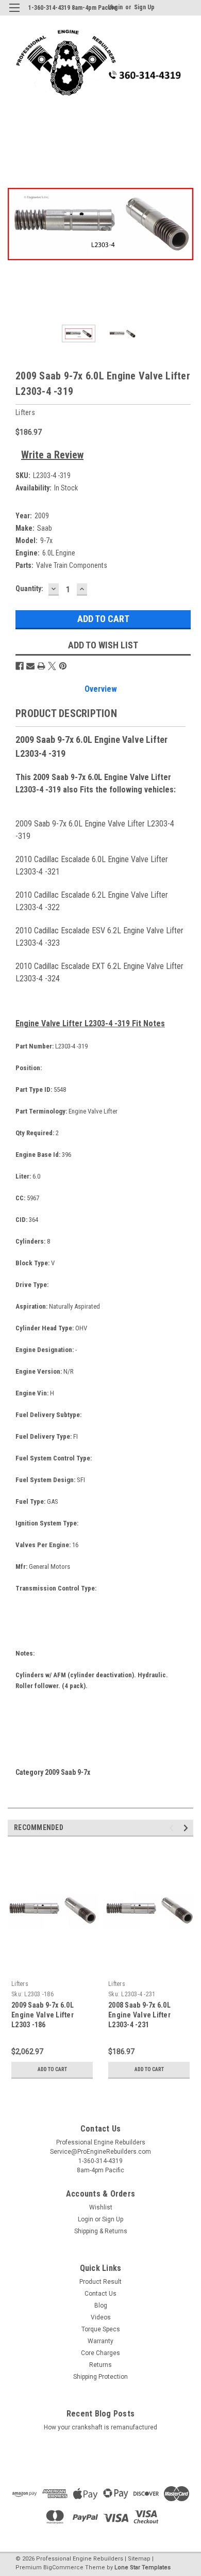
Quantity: (29, 589)
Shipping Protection (100, 2377)
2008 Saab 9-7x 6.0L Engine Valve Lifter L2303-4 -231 (139, 2015)
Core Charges (100, 2353)
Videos (101, 2317)
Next (186, 224)
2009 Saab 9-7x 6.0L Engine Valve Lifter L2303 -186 (43, 2015)
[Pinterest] (63, 666)
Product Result (100, 2282)
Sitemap (139, 2559)
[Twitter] (52, 666)
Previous (15, 224)
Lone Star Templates (143, 2567)
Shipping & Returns (101, 2231)
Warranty (100, 2341)
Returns (100, 2365)
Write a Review (52, 455)
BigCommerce (63, 2567)
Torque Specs (101, 2329)
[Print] (41, 666)
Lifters (20, 1984)
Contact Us (100, 2294)
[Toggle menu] (14, 14)
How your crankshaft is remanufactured (100, 2427)
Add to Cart (52, 2069)
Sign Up (144, 7)
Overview (101, 689)
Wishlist (101, 2207)
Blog (101, 2305)
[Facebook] (20, 666)
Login (86, 2219)
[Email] (30, 666)
